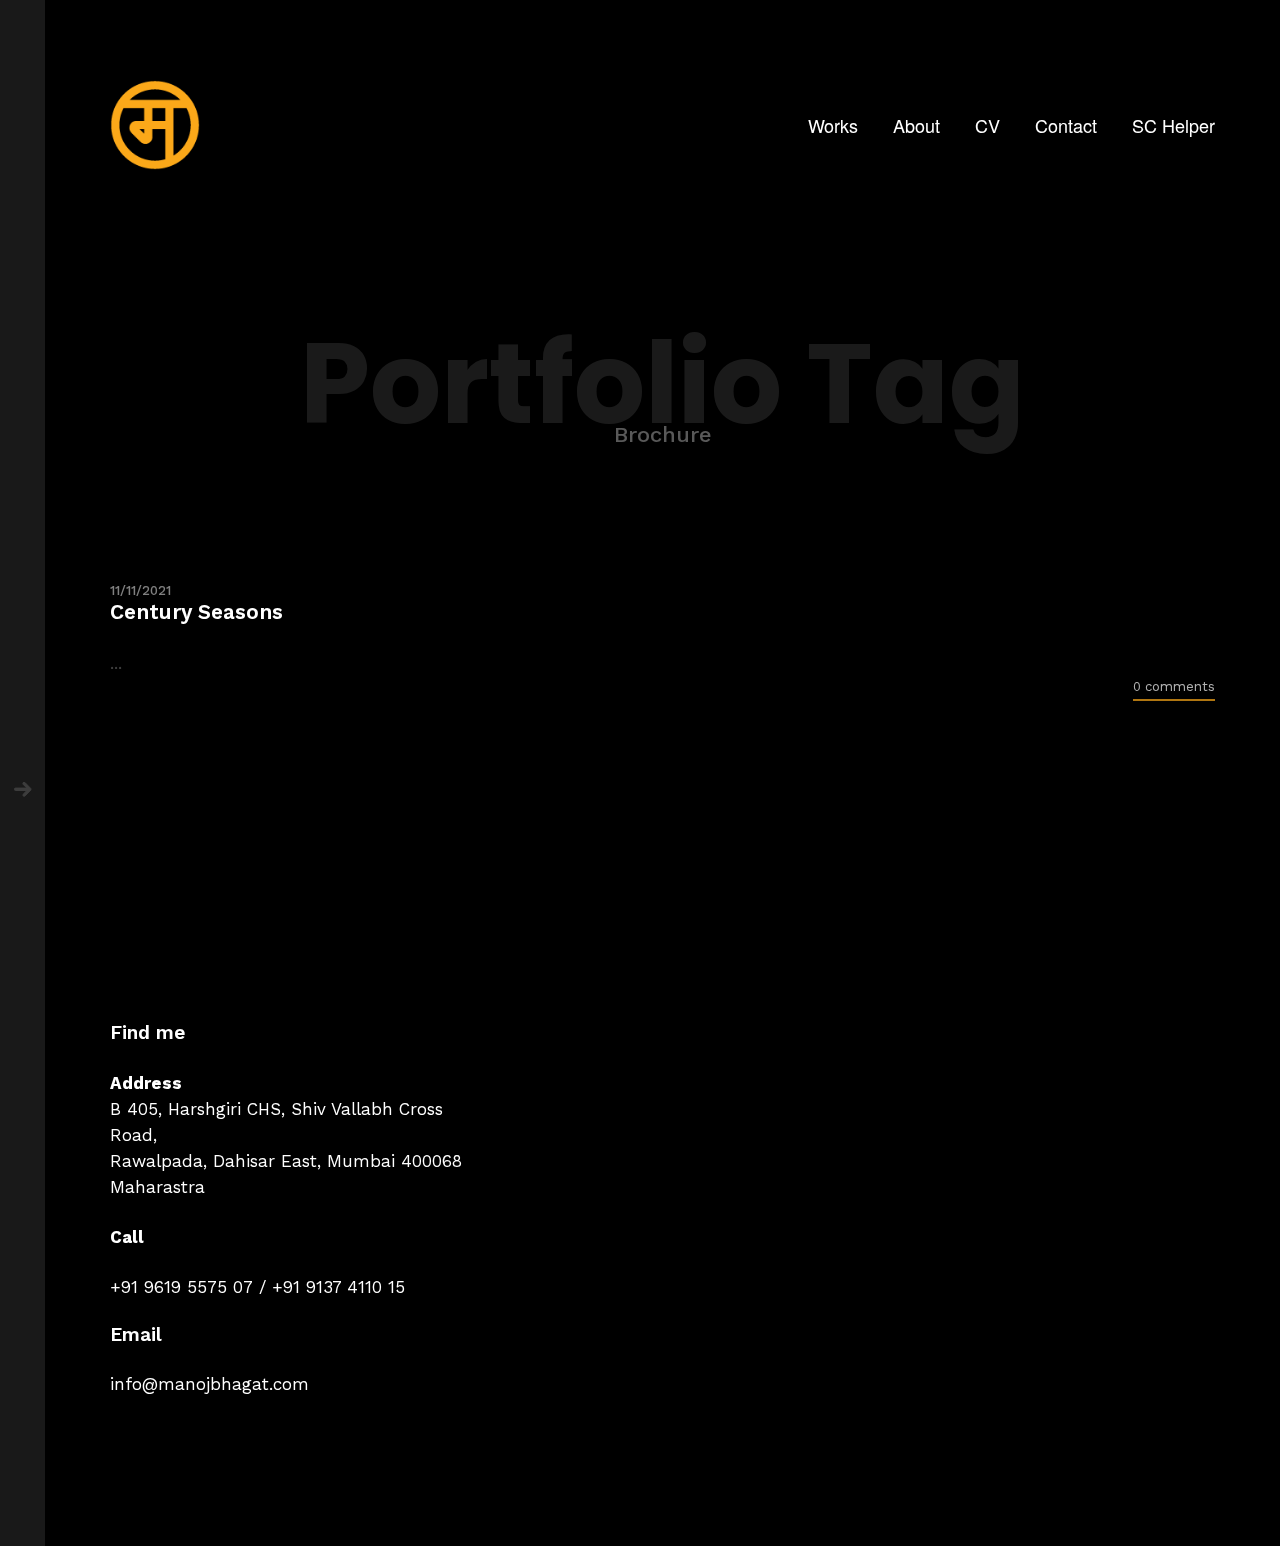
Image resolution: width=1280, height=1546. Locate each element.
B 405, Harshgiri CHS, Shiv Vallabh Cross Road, (276, 1122)
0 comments (1174, 686)
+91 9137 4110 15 (338, 1287)
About (916, 125)
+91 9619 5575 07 (181, 1287)
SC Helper (1173, 125)
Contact (1066, 125)
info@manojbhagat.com (209, 1384)
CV (987, 125)
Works (833, 125)
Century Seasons (196, 611)
